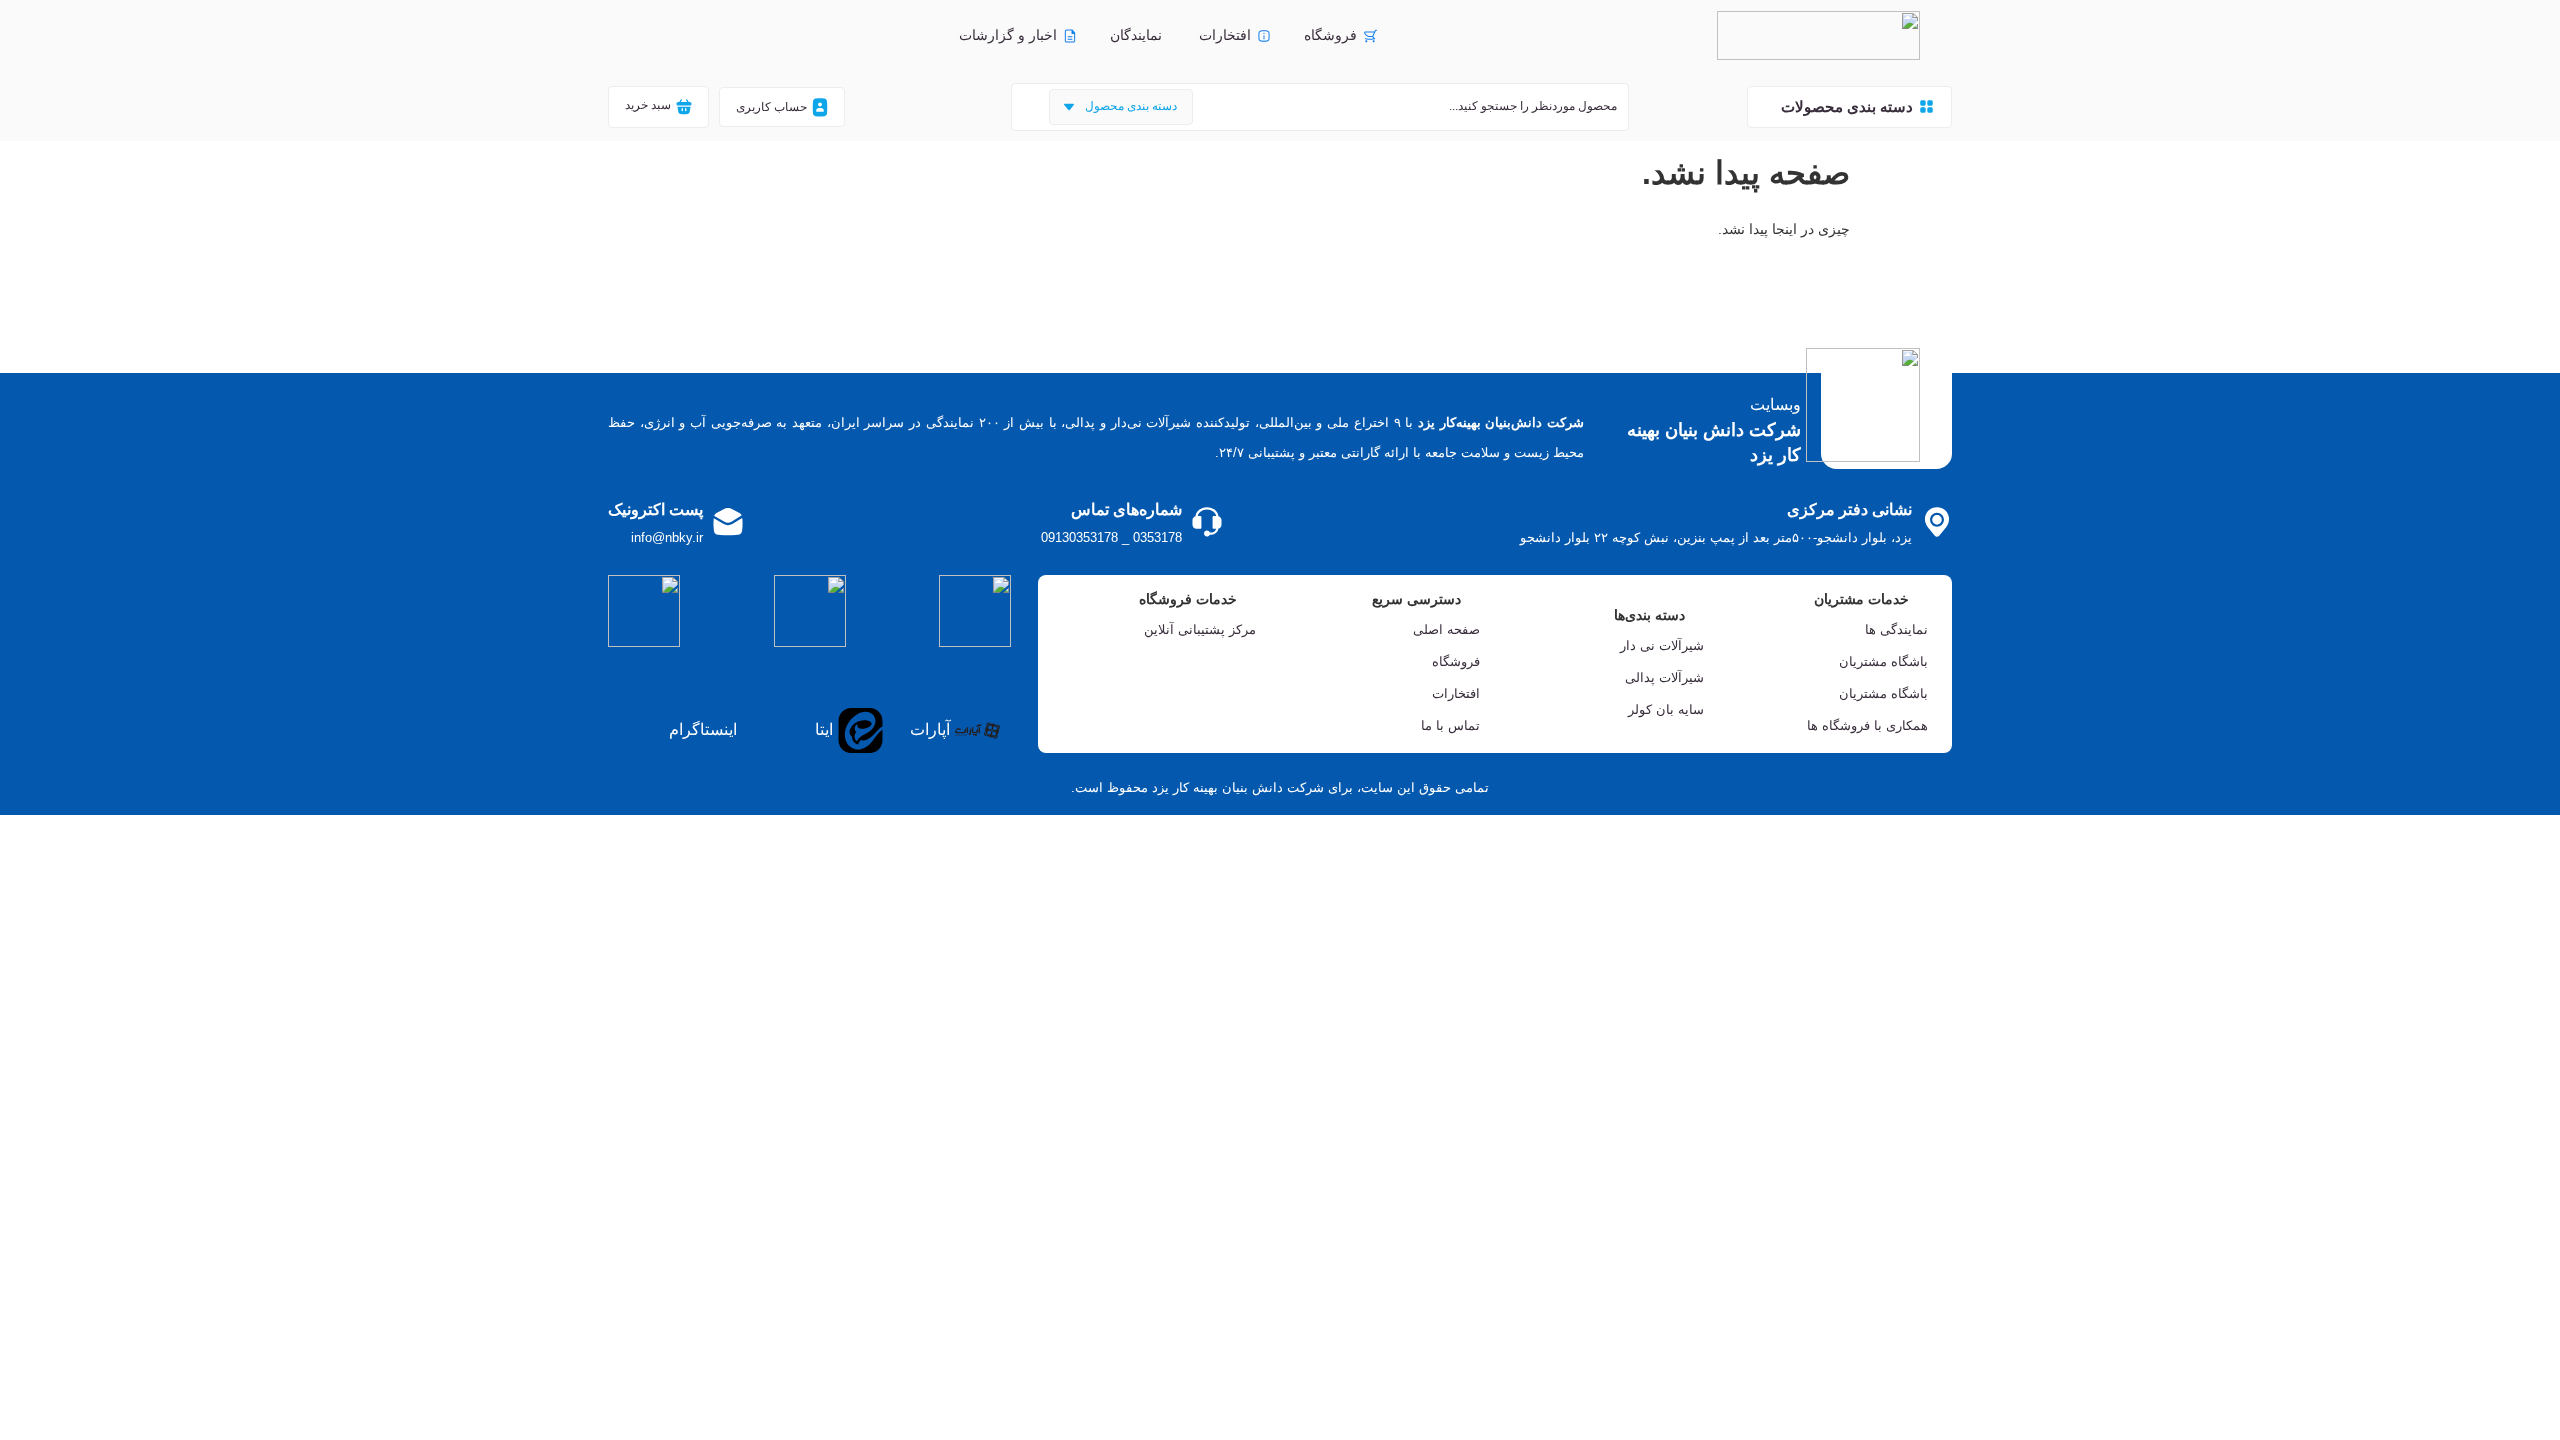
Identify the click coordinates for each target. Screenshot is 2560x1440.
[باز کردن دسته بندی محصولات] (1770, 106)
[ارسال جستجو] (1026, 106)
